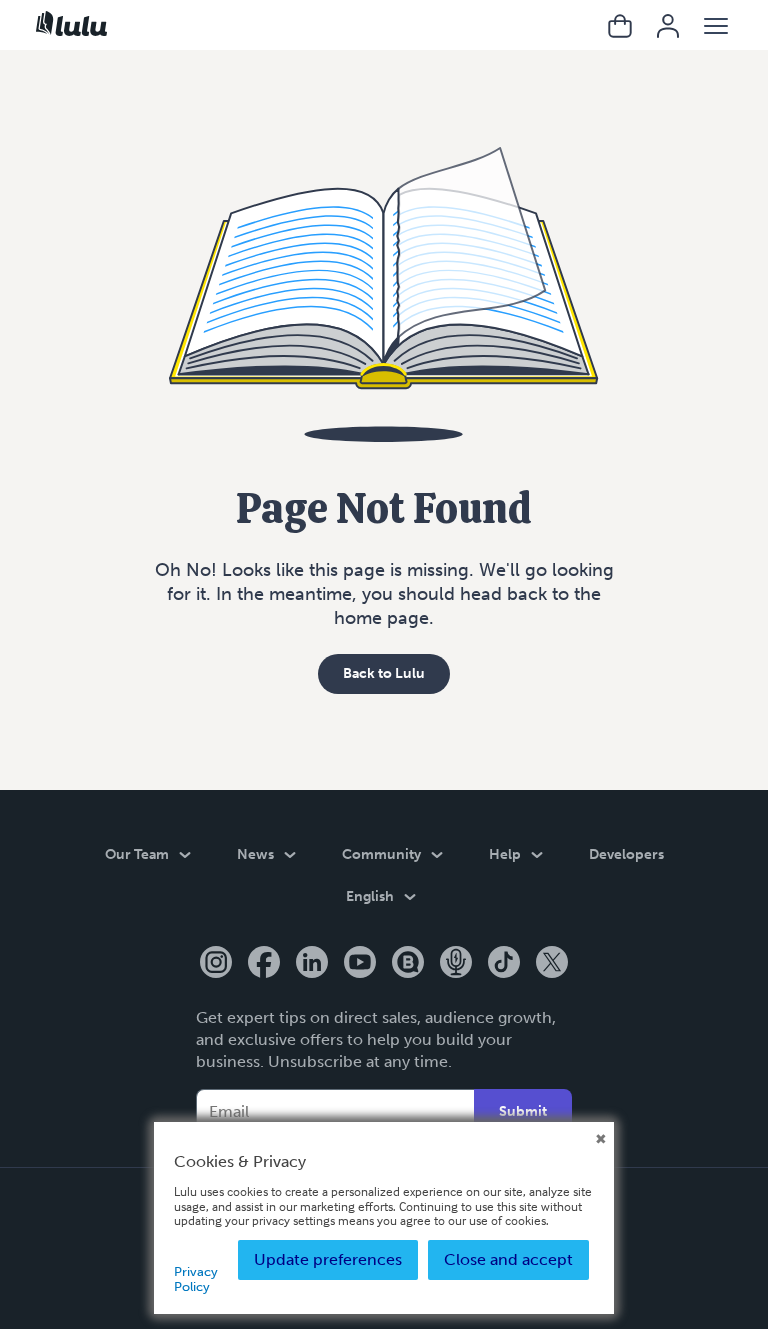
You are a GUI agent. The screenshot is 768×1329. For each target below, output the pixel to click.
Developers (626, 854)
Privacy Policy (196, 1278)
